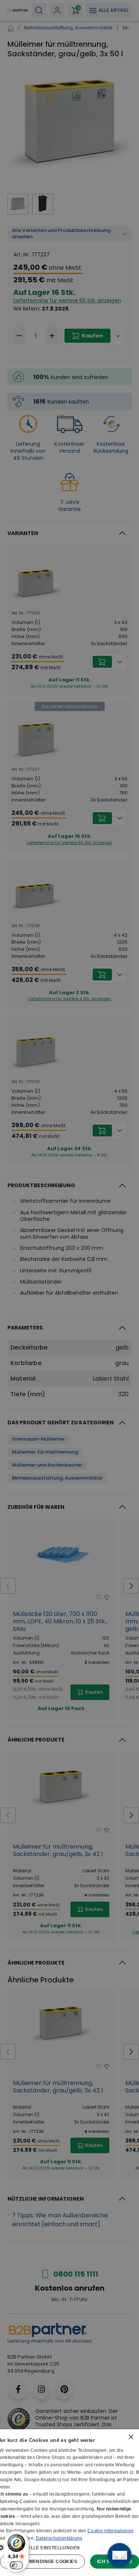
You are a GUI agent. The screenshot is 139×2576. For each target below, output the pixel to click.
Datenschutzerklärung (59, 2538)
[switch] (16, 2565)
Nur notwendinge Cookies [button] (42, 2562)
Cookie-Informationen (110, 2531)
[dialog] (69, 2503)
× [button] (131, 2437)
